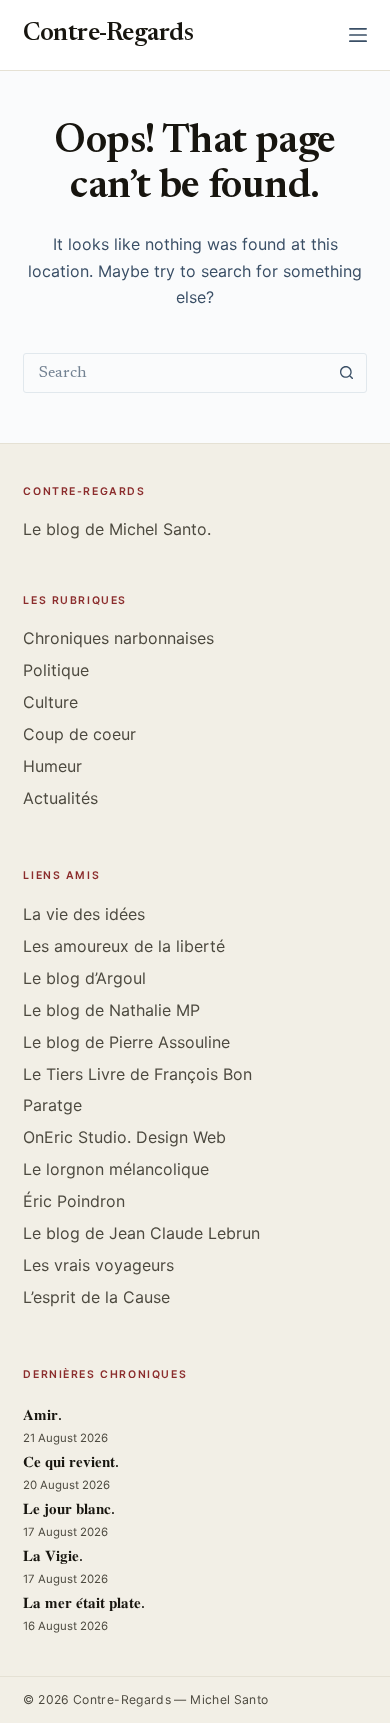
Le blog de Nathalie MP (111, 1010)
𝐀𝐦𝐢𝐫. (42, 1416)
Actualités (60, 798)
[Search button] (347, 373)
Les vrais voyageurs (98, 1265)
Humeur (52, 766)
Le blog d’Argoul (84, 978)
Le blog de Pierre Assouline (126, 1042)
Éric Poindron (74, 1201)
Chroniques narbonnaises (118, 638)
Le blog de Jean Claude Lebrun (141, 1233)
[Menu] (358, 35)
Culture (50, 702)
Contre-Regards (108, 34)
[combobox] (175, 373)
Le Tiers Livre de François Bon (137, 1074)
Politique (56, 670)
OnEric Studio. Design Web (124, 1137)
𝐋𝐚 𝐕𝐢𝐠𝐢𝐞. (53, 1557)
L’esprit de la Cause (96, 1297)
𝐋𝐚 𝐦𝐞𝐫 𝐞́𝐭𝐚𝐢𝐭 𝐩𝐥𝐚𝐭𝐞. (84, 1604)
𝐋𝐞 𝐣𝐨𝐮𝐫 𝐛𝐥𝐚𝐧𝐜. (69, 1510)
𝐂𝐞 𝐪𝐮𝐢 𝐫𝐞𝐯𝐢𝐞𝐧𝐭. (71, 1463)
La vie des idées (84, 914)
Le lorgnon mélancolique (116, 1169)
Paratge (52, 1105)
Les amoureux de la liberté (124, 946)
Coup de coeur (79, 734)
